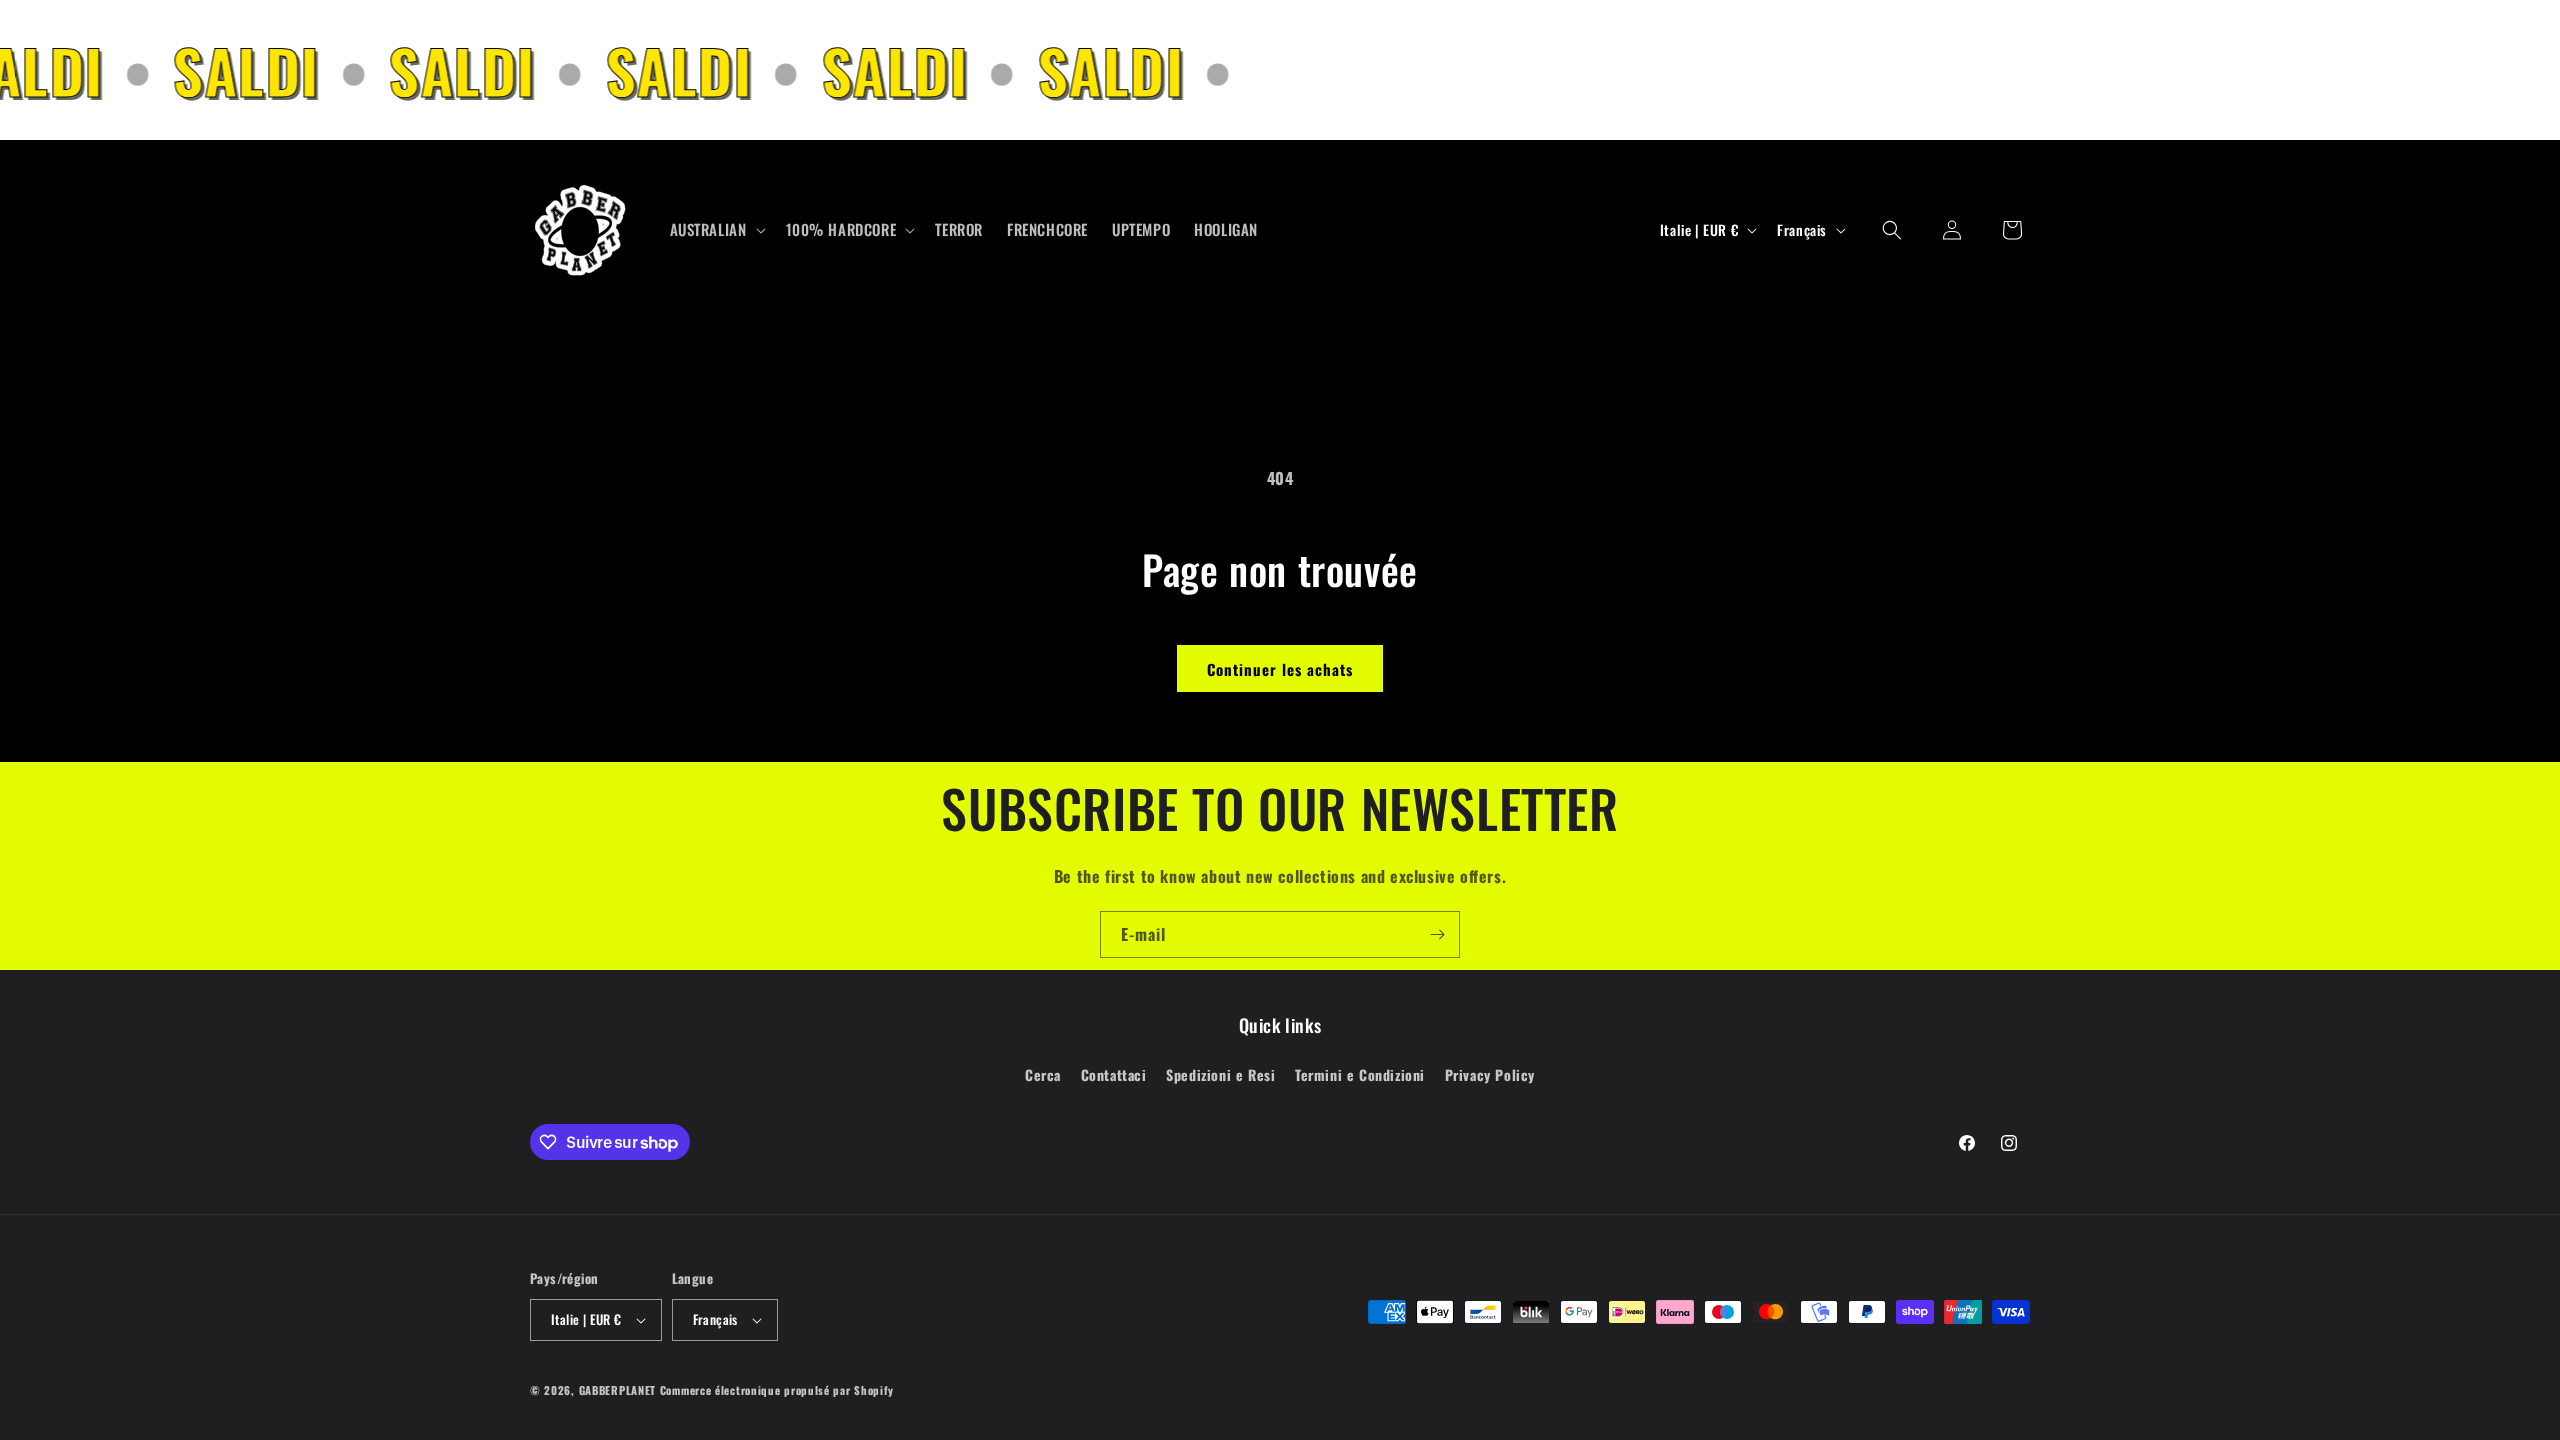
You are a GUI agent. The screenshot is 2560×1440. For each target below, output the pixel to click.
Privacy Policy (1490, 1074)
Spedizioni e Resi (1220, 1074)
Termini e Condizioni (1360, 1074)
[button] (716, 230)
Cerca (1043, 1074)
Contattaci (1114, 1074)
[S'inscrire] (1437, 934)
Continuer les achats (1280, 669)
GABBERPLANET (617, 1390)
